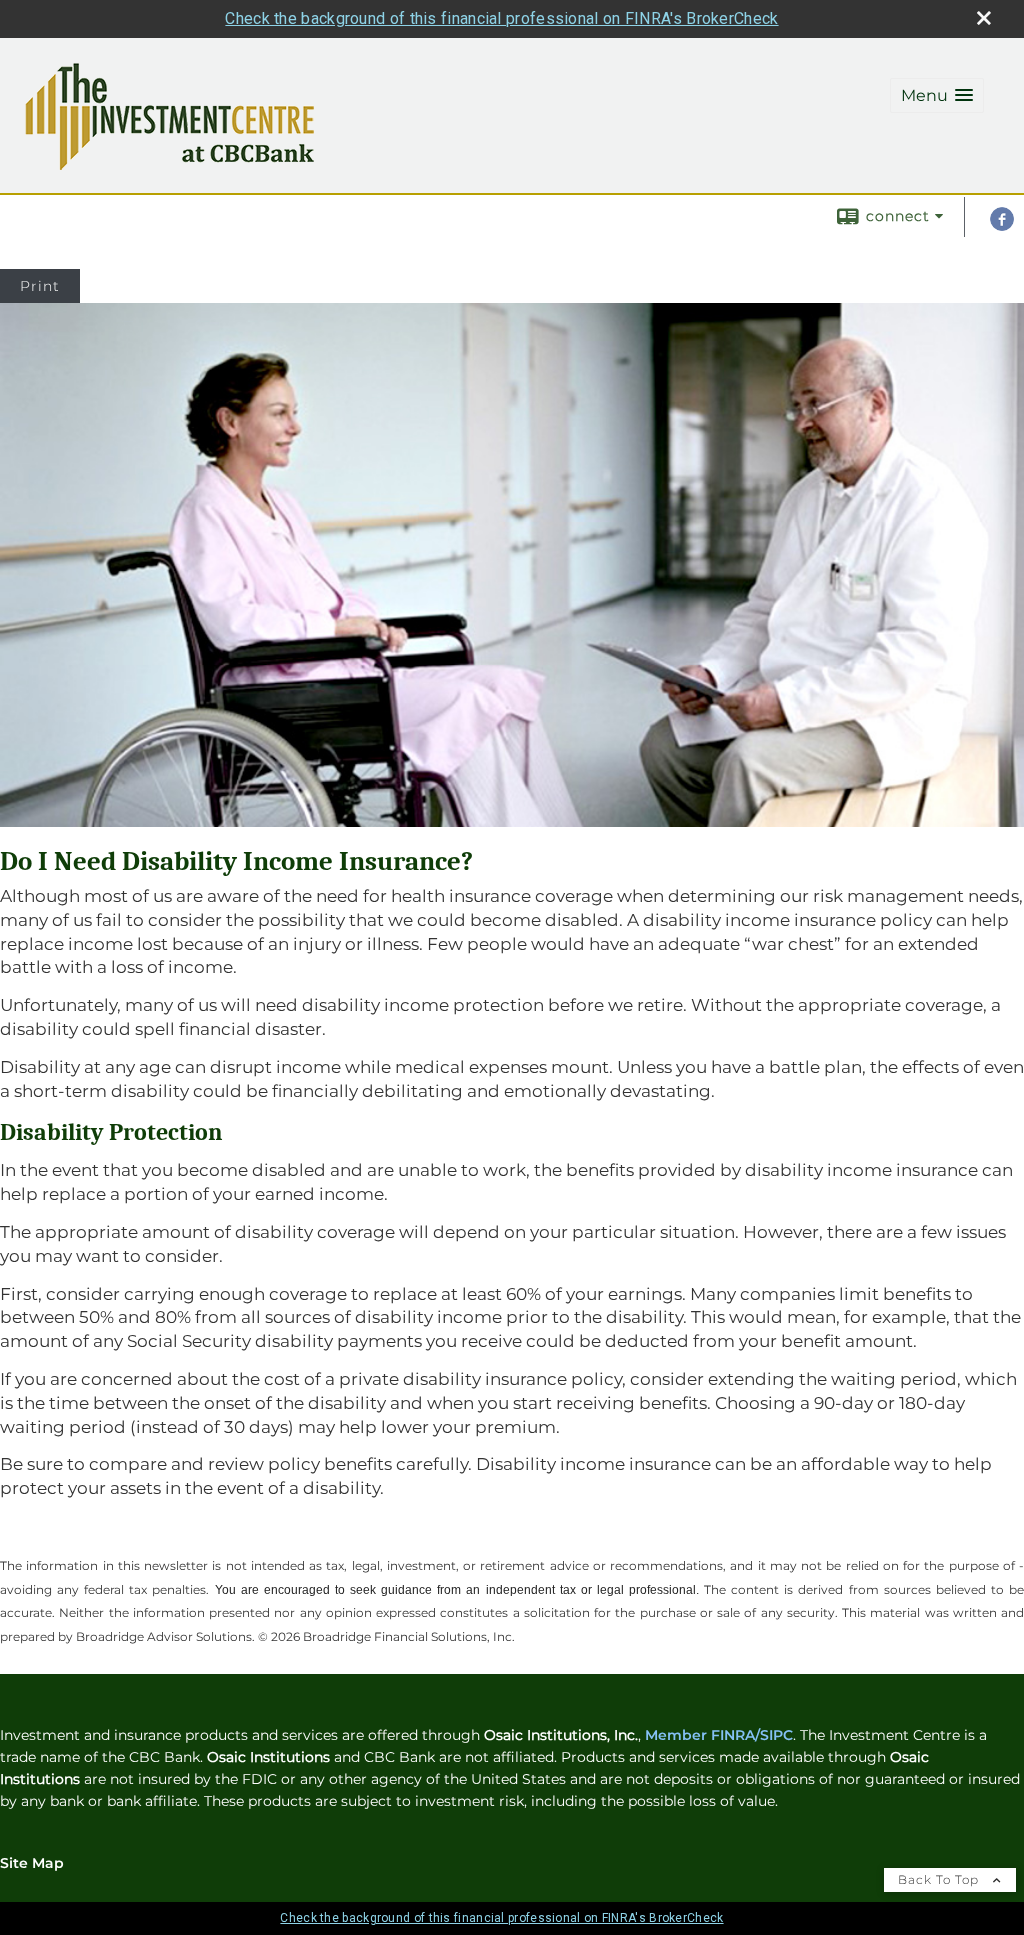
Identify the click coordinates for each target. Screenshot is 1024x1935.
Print (40, 286)
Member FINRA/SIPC (719, 1735)
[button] (937, 95)
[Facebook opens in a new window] (1002, 226)
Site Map (32, 1863)
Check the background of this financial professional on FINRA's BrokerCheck (501, 18)
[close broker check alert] (984, 18)
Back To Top (940, 1879)
